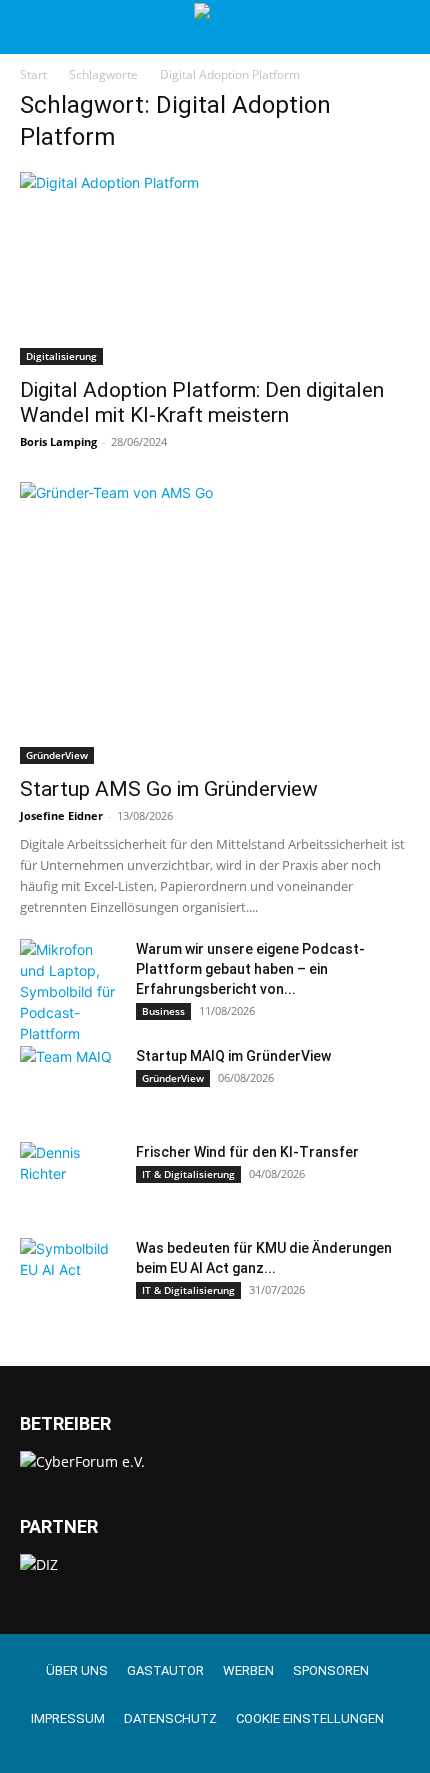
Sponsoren (331, 1670)
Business (163, 1011)
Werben (248, 1670)
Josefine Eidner (61, 815)
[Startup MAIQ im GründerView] (70, 1081)
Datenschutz (170, 1718)
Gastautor (165, 1670)
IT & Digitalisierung (188, 1174)
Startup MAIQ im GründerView (233, 1056)
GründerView (57, 755)
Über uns (77, 1670)
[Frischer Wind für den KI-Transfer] (70, 1177)
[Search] (402, 27)
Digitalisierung (61, 356)
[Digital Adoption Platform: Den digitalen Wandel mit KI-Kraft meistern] (215, 268)
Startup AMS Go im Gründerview (169, 789)
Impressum (68, 1718)
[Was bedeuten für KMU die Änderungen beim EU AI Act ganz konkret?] (70, 1273)
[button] (34, 27)
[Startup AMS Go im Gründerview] (215, 623)
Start (33, 74)
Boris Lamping (58, 441)
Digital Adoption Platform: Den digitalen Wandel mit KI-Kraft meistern (202, 402)
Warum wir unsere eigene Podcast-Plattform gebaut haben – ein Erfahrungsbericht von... (250, 969)
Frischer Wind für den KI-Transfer (247, 1152)
